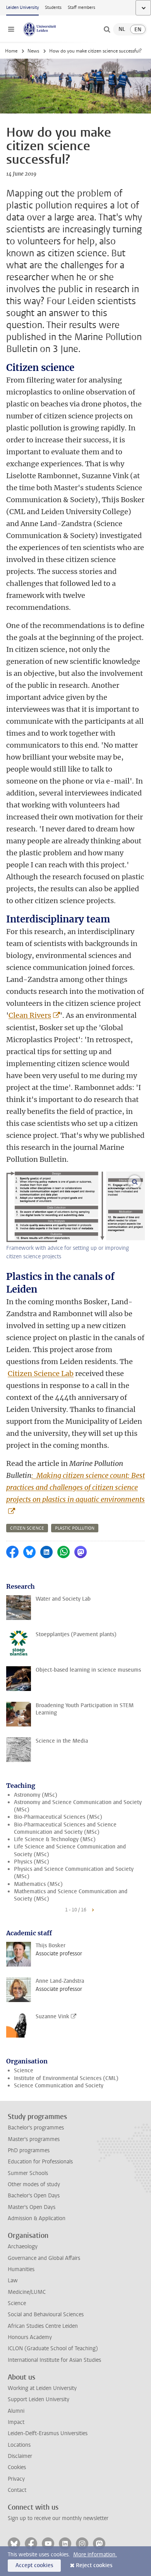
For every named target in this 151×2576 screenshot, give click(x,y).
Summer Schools (28, 2173)
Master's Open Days (32, 2207)
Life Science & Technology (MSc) (55, 1839)
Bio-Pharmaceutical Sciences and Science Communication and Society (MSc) (65, 1828)
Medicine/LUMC (27, 2292)
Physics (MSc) (32, 1862)
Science (24, 2071)
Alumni (16, 2411)
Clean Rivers (30, 1015)
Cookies (17, 2467)
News (33, 51)
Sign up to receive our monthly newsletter (58, 2518)
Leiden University (22, 8)
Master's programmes (34, 2139)
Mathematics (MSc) (38, 1884)
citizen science (27, 1528)
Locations (19, 2445)
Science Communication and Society (59, 2086)
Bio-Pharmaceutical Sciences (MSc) (58, 1817)
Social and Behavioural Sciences (46, 2315)
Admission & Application (37, 2218)
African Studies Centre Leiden (43, 2326)
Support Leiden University (39, 2399)
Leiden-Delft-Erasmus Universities (48, 2433)
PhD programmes (29, 2150)
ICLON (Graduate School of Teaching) (53, 2348)
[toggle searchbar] (107, 29)
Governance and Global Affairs (44, 2258)
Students (53, 8)
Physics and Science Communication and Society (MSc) (74, 1873)
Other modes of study (34, 2184)
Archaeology (23, 2247)
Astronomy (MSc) (36, 1795)
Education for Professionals (40, 2162)
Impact (16, 2422)
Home (11, 51)
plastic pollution (75, 1528)
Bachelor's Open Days (34, 2196)
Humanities (21, 2269)
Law (13, 2281)
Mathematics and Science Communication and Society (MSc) (71, 1895)
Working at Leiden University (42, 2388)
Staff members (82, 8)
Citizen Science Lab (41, 1373)
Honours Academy (30, 2337)
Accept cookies (34, 2565)
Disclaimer (20, 2456)
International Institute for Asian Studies (54, 2360)
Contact (17, 2490)
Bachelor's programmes (36, 2128)
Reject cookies (94, 2565)
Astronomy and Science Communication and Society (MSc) (78, 1806)
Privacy (16, 2479)
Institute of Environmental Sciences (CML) (66, 2078)
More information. (95, 2555)
